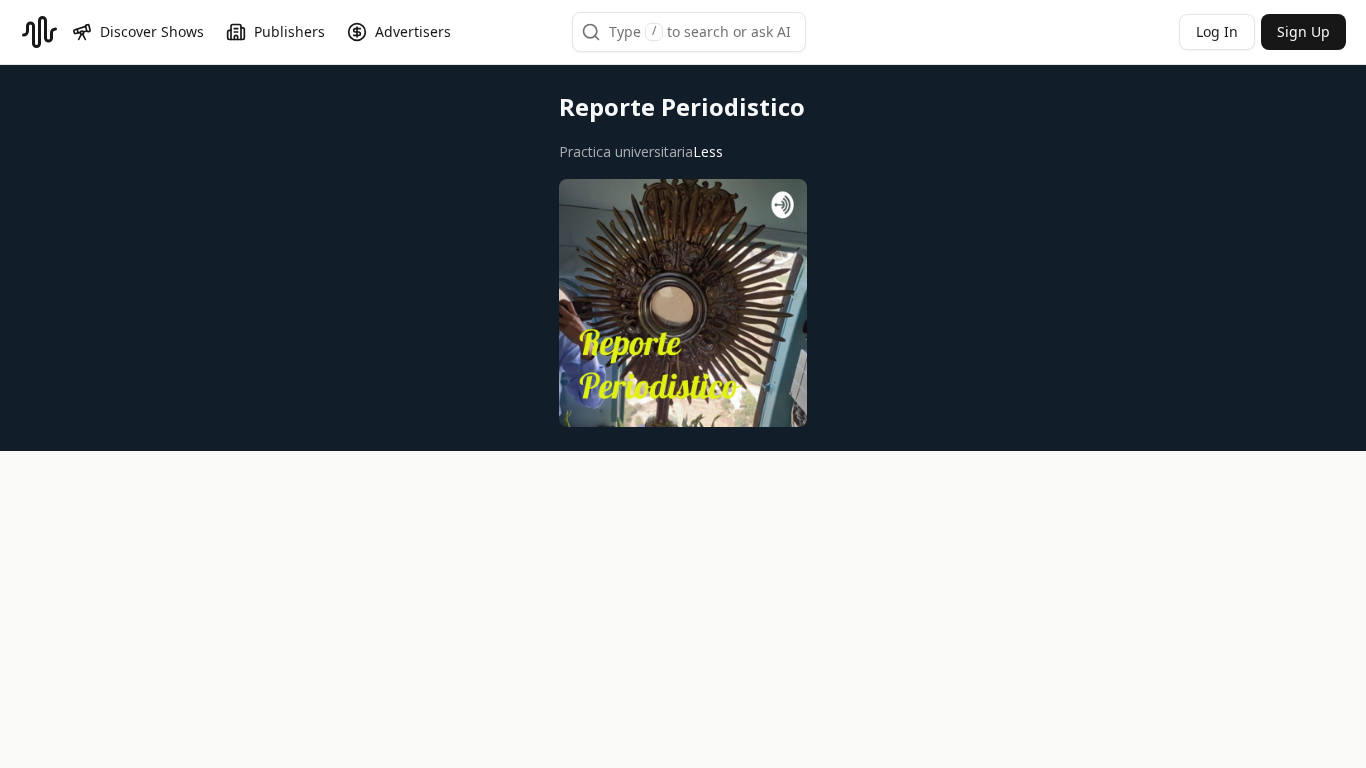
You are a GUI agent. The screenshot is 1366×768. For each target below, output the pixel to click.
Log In (1217, 31)
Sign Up (1303, 31)
